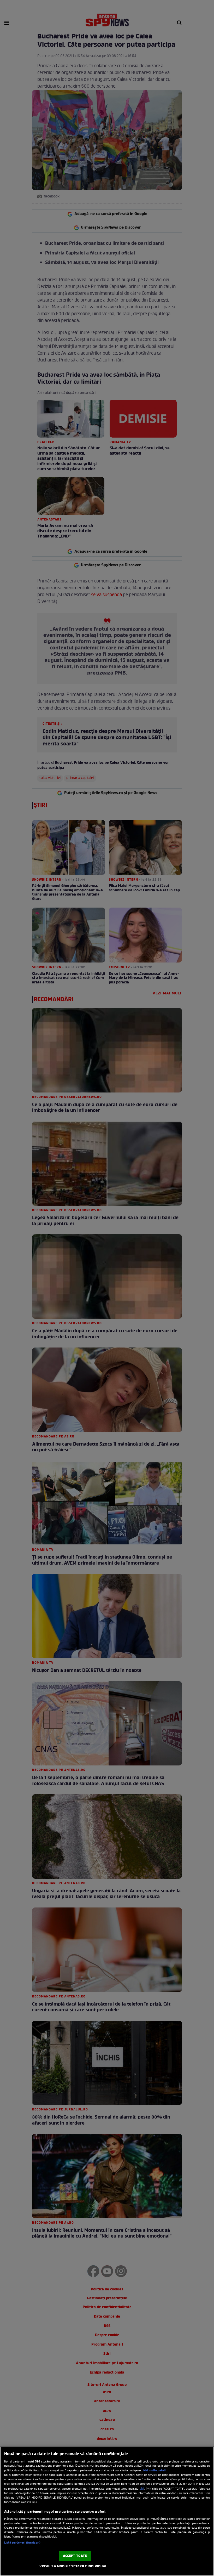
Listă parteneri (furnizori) (22, 2543)
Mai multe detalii (155, 2471)
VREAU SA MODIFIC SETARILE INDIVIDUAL (73, 2566)
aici (142, 2489)
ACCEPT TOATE (75, 2556)
